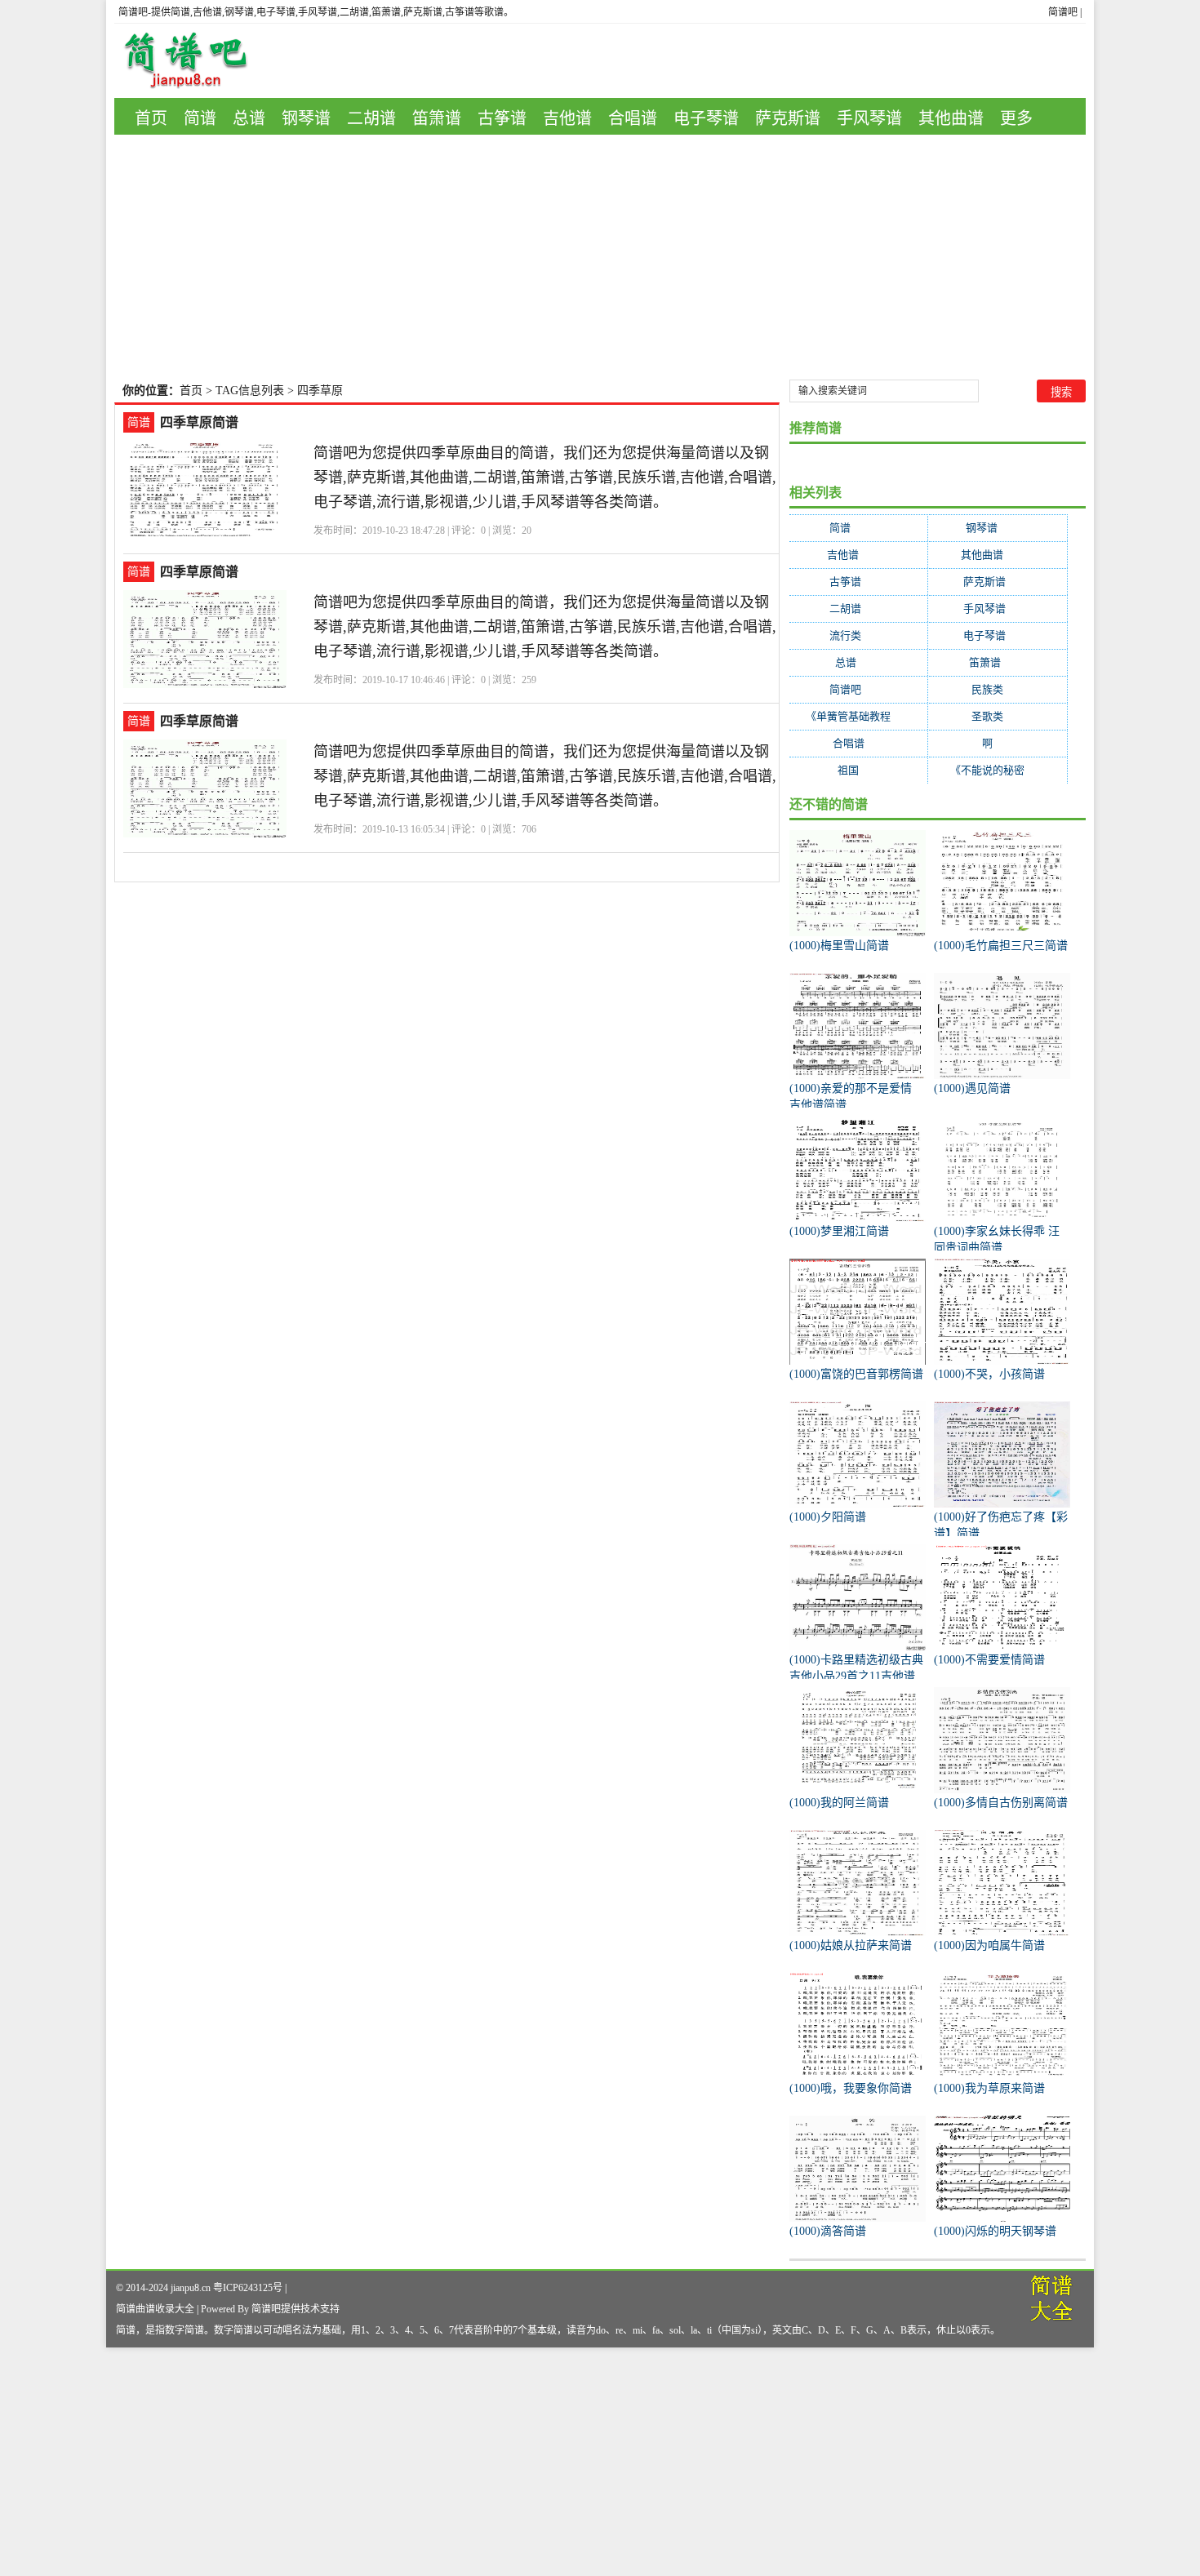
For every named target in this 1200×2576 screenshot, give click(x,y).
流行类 (858, 635)
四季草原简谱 (199, 422)
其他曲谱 (951, 118)
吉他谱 (567, 118)
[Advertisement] (600, 257)
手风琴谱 (869, 118)
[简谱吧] (198, 61)
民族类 (998, 689)
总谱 (249, 118)
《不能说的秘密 (998, 770)
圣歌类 (998, 716)
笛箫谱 (437, 118)
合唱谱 (633, 118)
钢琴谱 (306, 118)
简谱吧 (1063, 12)
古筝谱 (502, 118)
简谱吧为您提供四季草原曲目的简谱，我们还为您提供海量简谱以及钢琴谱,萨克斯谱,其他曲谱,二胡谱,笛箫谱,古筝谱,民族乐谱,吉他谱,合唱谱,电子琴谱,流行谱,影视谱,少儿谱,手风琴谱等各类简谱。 (545, 477)
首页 (151, 118)
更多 (1016, 118)
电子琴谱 (706, 118)
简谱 (200, 118)
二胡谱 (371, 118)
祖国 (858, 770)
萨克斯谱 (788, 118)
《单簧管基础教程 (858, 716)
